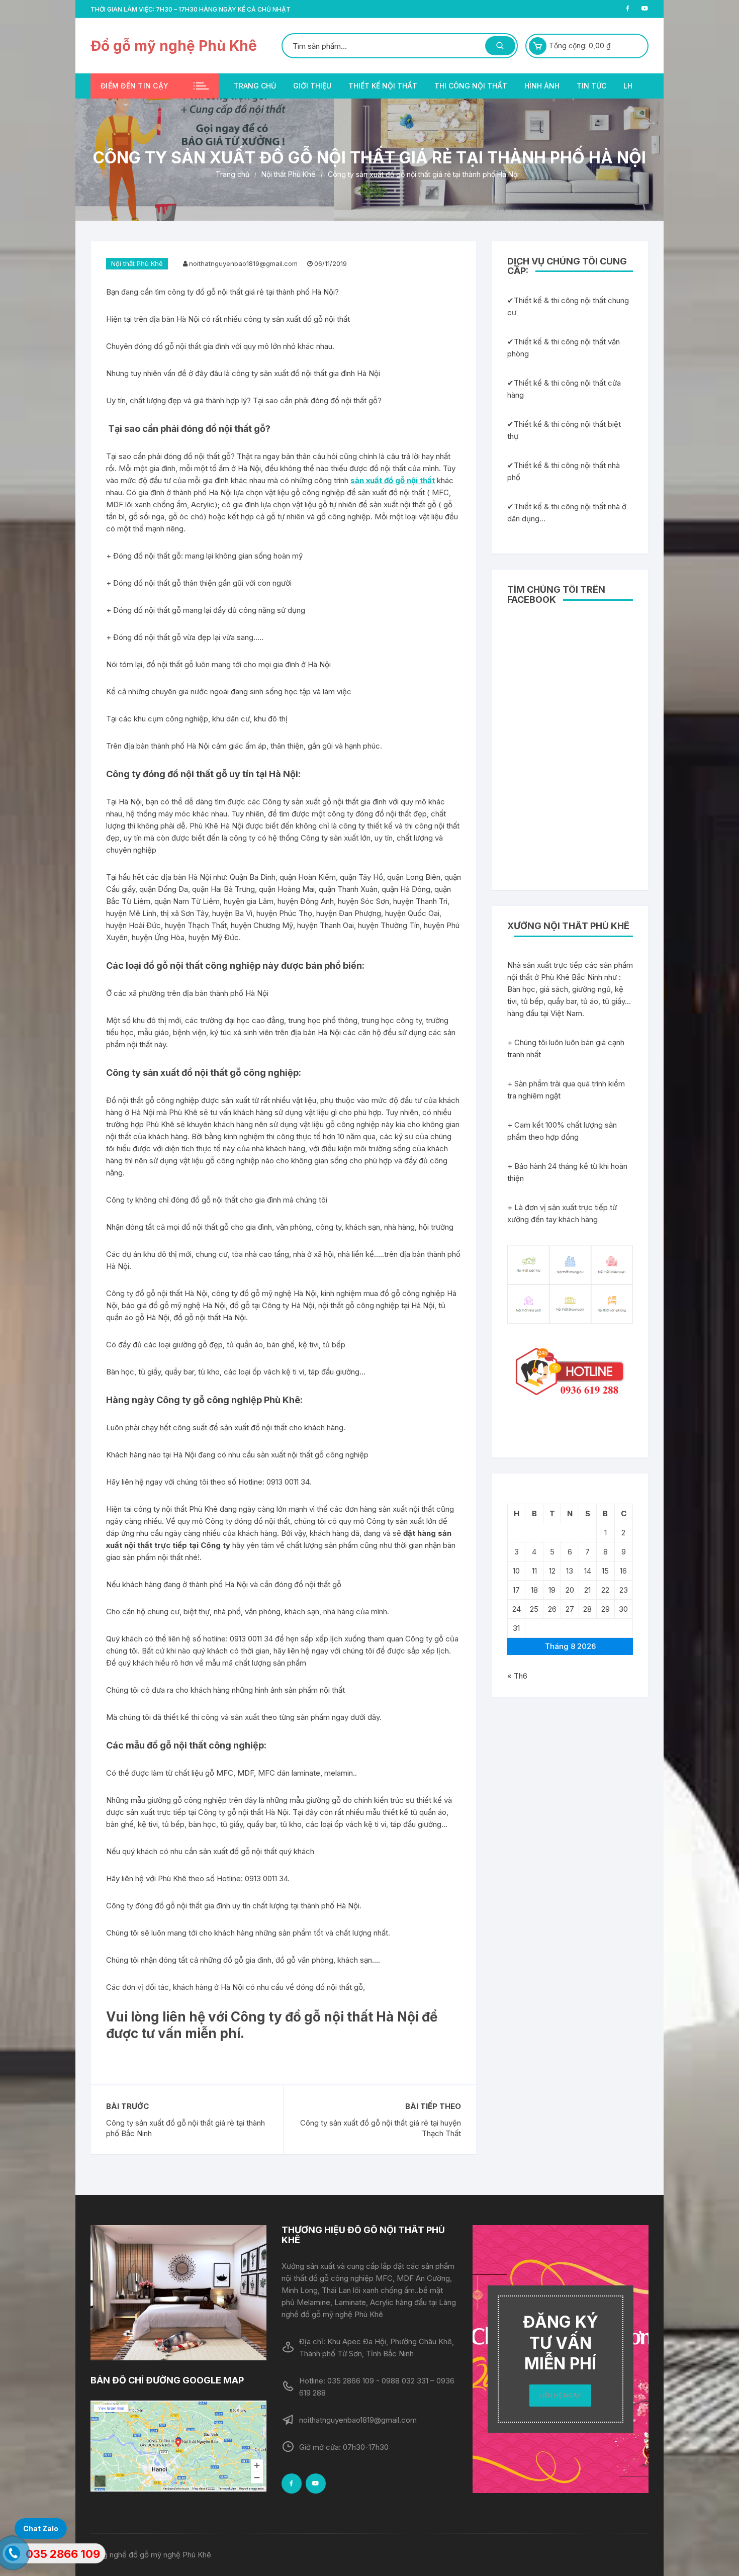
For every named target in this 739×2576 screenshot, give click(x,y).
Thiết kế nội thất (383, 86)
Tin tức (591, 86)
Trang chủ (255, 86)
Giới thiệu (312, 86)
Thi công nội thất (471, 86)
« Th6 (517, 1676)
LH (628, 86)
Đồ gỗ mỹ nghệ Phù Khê (174, 46)
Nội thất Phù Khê (137, 263)
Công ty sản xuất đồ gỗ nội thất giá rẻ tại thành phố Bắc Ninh (186, 2128)
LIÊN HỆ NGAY (560, 2395)
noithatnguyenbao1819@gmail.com (243, 263)
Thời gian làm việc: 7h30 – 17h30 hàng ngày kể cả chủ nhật (191, 9)
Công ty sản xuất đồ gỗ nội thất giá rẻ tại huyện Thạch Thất (381, 2128)
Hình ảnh (542, 86)
